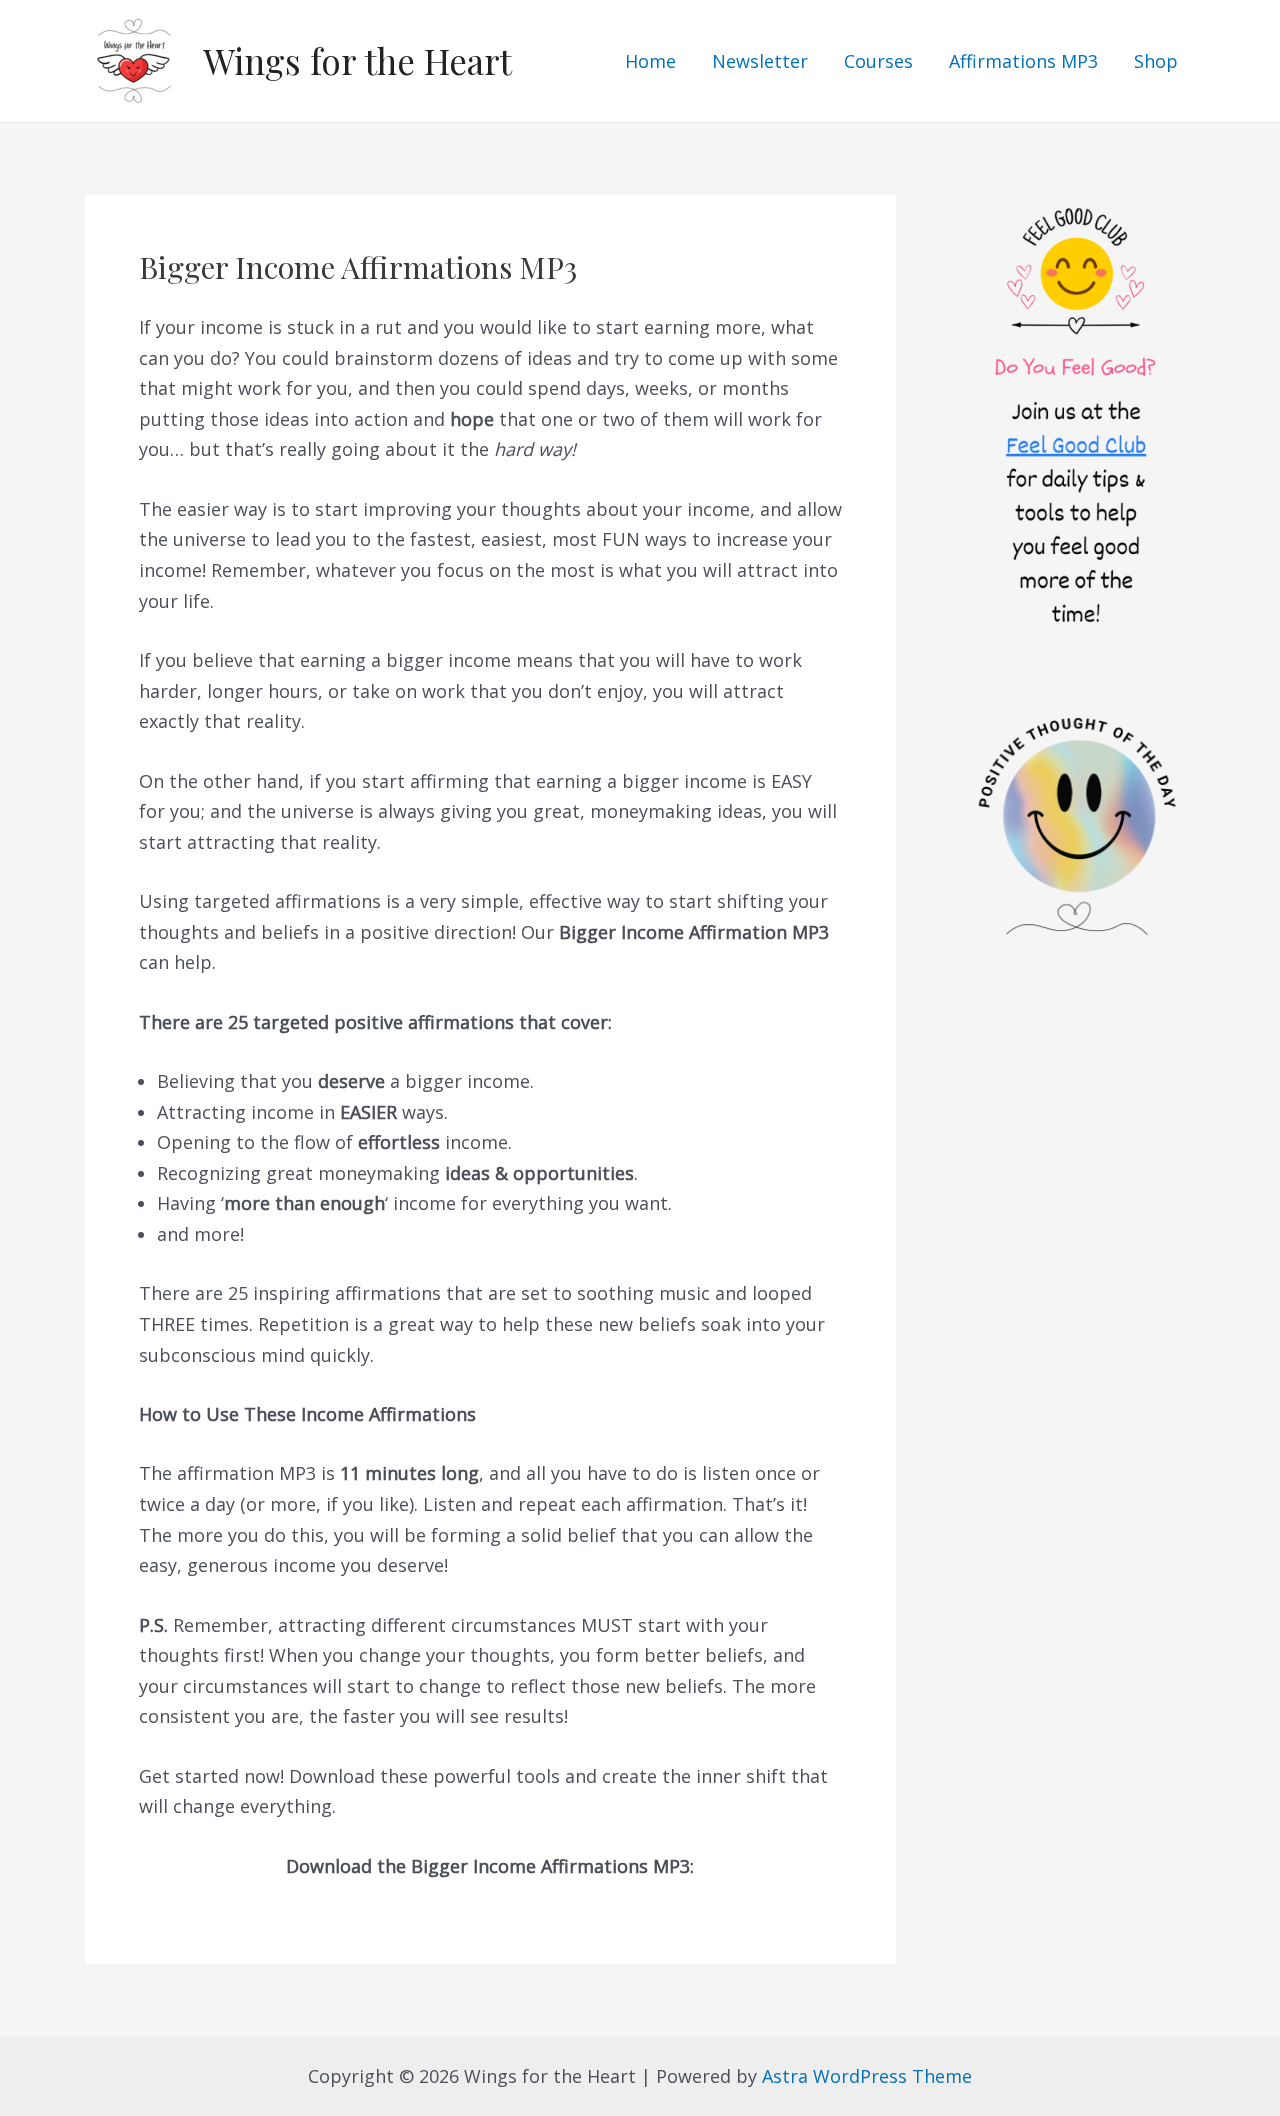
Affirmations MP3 (1023, 61)
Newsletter (760, 61)
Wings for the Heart (357, 60)
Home (650, 61)
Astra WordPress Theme (867, 2076)
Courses (878, 61)
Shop (1156, 61)
